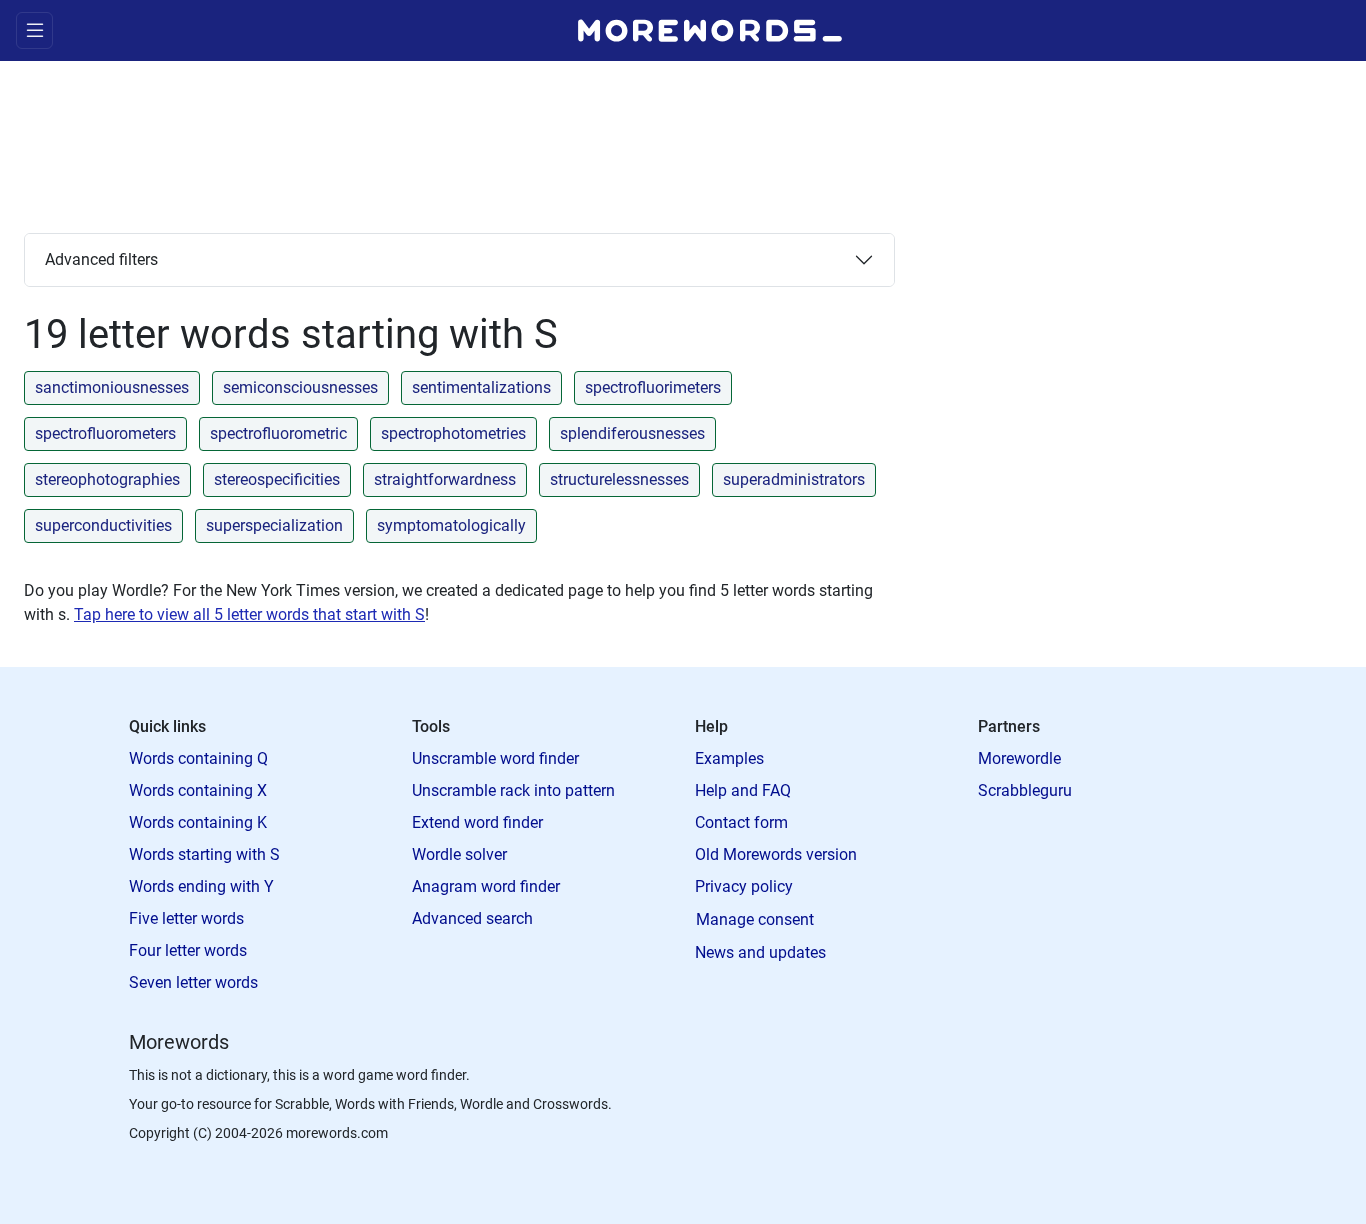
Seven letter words (193, 982)
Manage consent (755, 919)
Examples (729, 758)
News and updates (760, 952)
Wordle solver (459, 854)
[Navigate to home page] (710, 30)
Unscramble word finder (495, 758)
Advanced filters (101, 259)
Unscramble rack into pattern (513, 790)
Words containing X (198, 790)
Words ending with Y (201, 886)
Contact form (741, 822)
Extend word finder (477, 822)
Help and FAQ (743, 790)
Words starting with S (204, 854)
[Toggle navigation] (34, 30)
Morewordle (1019, 758)
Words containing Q (198, 758)
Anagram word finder (486, 886)
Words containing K (198, 822)
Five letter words (186, 918)
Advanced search (472, 918)
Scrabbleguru (1025, 790)
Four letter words (188, 950)
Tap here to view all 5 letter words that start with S (249, 614)
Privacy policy (744, 886)
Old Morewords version (776, 854)
